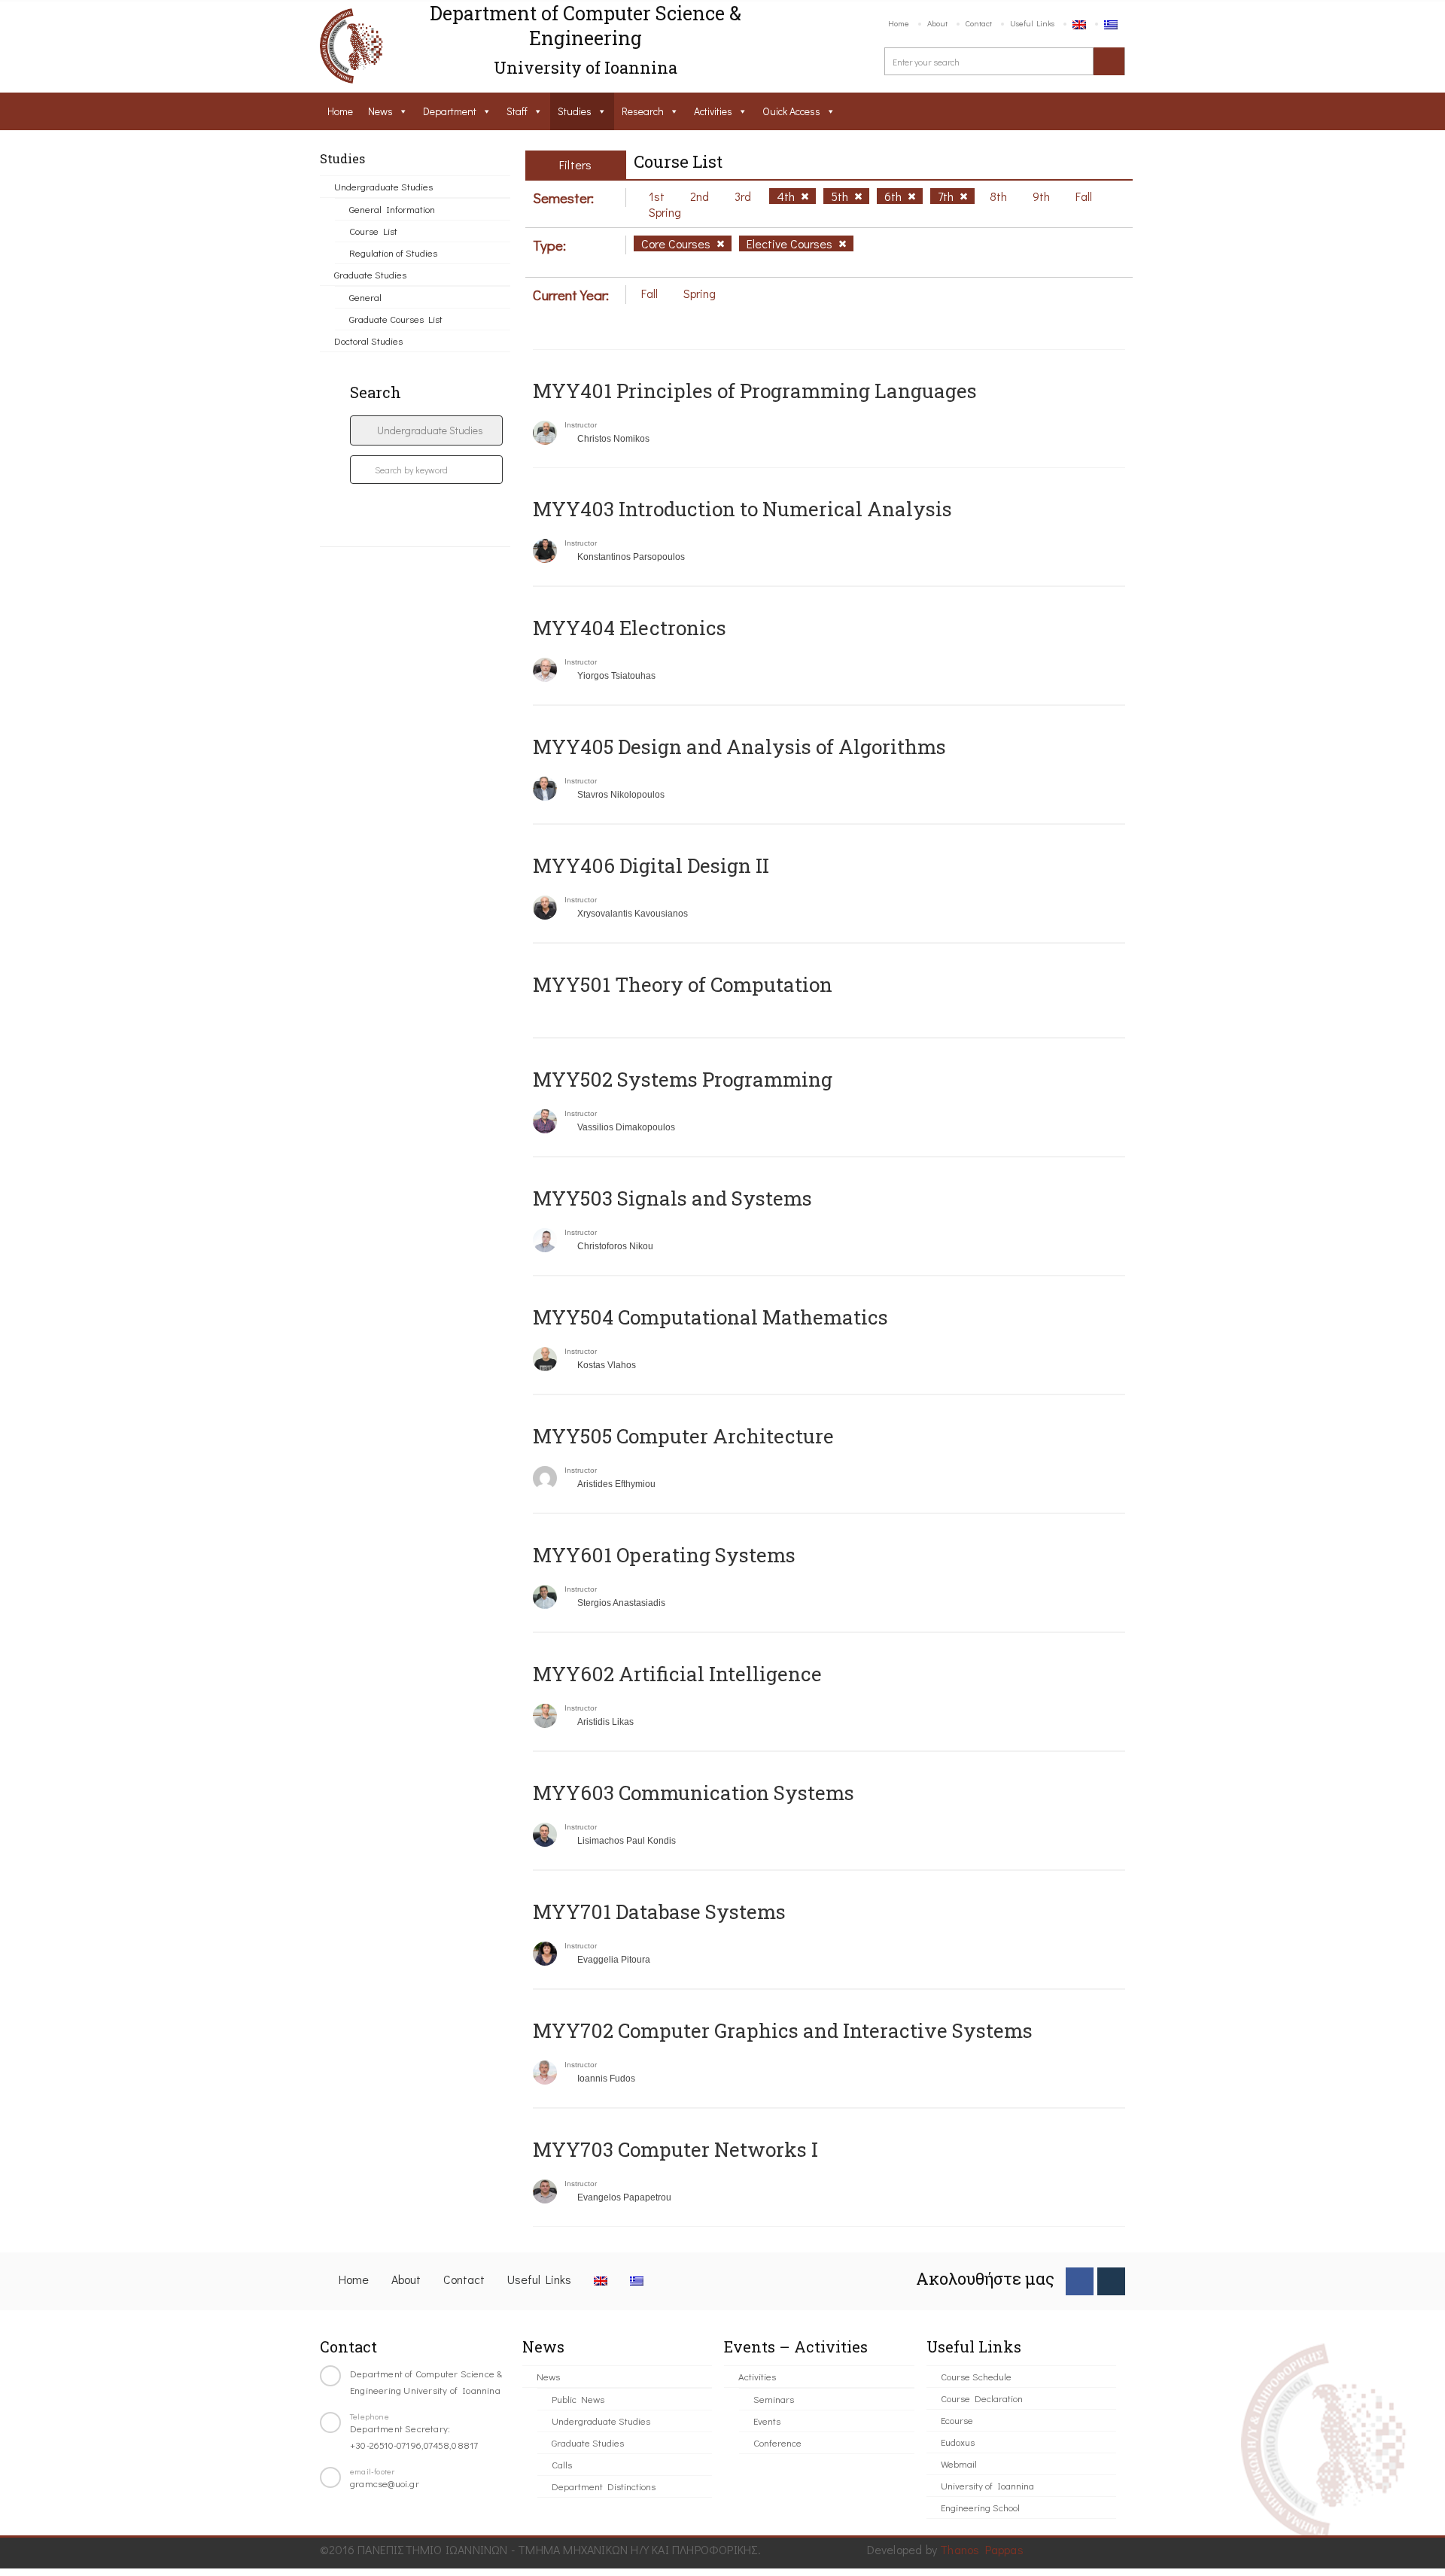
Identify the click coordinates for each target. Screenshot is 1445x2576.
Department (450, 111)
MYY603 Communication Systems (694, 1793)
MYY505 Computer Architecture (683, 1436)
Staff (517, 111)
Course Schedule (976, 2376)
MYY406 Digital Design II (651, 865)
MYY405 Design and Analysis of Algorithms (739, 747)
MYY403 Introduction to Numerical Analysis (742, 509)
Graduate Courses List (396, 319)
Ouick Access (791, 111)
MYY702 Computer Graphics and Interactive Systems (783, 2030)
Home (899, 23)
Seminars (774, 2399)
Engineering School (980, 2507)
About (937, 23)
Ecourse (957, 2420)
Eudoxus (958, 2442)
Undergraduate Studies (383, 186)
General (365, 297)
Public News (578, 2399)
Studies (575, 111)
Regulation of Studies (393, 252)
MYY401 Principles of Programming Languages (755, 391)
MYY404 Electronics (630, 628)
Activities (713, 111)
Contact (979, 23)
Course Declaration (982, 2398)
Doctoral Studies (368, 341)
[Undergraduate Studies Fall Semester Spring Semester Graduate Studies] (426, 430)
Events (767, 2421)
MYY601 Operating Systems (664, 1555)
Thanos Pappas (982, 2549)
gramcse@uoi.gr (385, 2483)
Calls (562, 2464)
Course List (373, 231)
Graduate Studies (370, 274)
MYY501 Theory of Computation (683, 984)
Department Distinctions (604, 2486)
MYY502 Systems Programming (683, 1079)
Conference (777, 2442)
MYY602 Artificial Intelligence (677, 1674)
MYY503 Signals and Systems (672, 1198)
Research (643, 111)
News (380, 111)
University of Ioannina (987, 2485)
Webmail (959, 2463)
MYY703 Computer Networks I (675, 2149)
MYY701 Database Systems (659, 1911)
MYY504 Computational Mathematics (710, 1317)
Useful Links (1032, 23)
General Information (392, 209)
